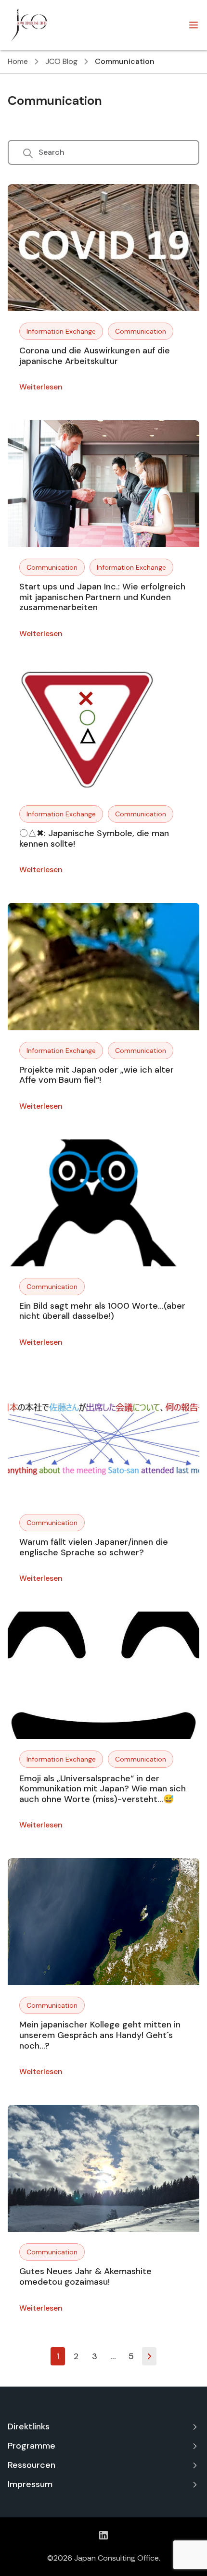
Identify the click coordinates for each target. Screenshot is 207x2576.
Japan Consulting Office (116, 2558)
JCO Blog (61, 61)
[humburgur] (194, 25)
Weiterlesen (41, 387)
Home (18, 61)
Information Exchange (61, 331)
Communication (141, 331)
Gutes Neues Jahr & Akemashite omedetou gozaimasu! (85, 2276)
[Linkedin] (103, 2535)
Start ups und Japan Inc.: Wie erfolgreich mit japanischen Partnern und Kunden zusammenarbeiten (102, 597)
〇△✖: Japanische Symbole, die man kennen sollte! (94, 838)
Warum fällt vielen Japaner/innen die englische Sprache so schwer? (94, 1547)
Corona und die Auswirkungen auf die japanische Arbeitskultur (95, 356)
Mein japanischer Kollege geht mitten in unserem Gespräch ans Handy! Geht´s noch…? (100, 2035)
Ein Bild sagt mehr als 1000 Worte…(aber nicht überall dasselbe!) (102, 1311)
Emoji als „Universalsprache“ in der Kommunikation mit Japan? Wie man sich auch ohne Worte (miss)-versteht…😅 (103, 1789)
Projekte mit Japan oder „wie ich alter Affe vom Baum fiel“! (97, 1075)
